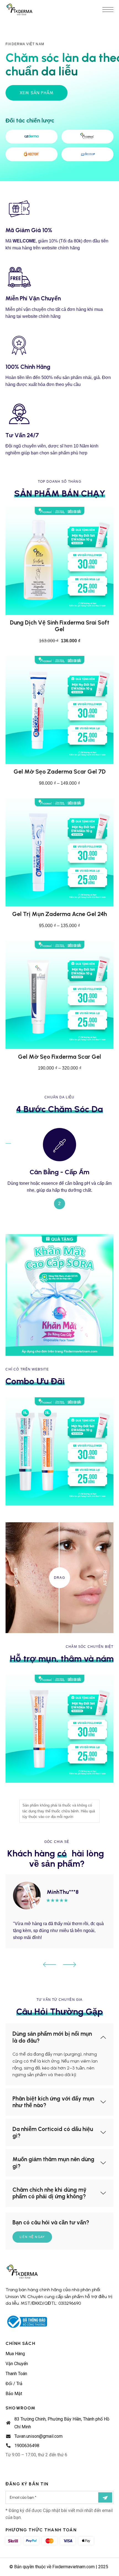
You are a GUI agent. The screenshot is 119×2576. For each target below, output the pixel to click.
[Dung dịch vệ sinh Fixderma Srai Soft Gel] (59, 561)
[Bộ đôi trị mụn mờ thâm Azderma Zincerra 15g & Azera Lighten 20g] (59, 1451)
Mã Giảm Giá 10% (29, 230)
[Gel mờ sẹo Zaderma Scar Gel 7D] (59, 710)
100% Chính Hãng (28, 367)
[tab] (59, 2037)
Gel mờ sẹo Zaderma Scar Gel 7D (60, 772)
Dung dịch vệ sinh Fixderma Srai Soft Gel (60, 626)
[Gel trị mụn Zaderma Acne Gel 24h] (59, 852)
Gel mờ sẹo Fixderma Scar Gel (59, 1057)
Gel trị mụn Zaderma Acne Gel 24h (59, 914)
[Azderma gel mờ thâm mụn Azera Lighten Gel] (59, 1729)
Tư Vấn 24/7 (22, 435)
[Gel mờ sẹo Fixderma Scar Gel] (59, 995)
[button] (50, 1964)
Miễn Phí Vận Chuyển (33, 298)
